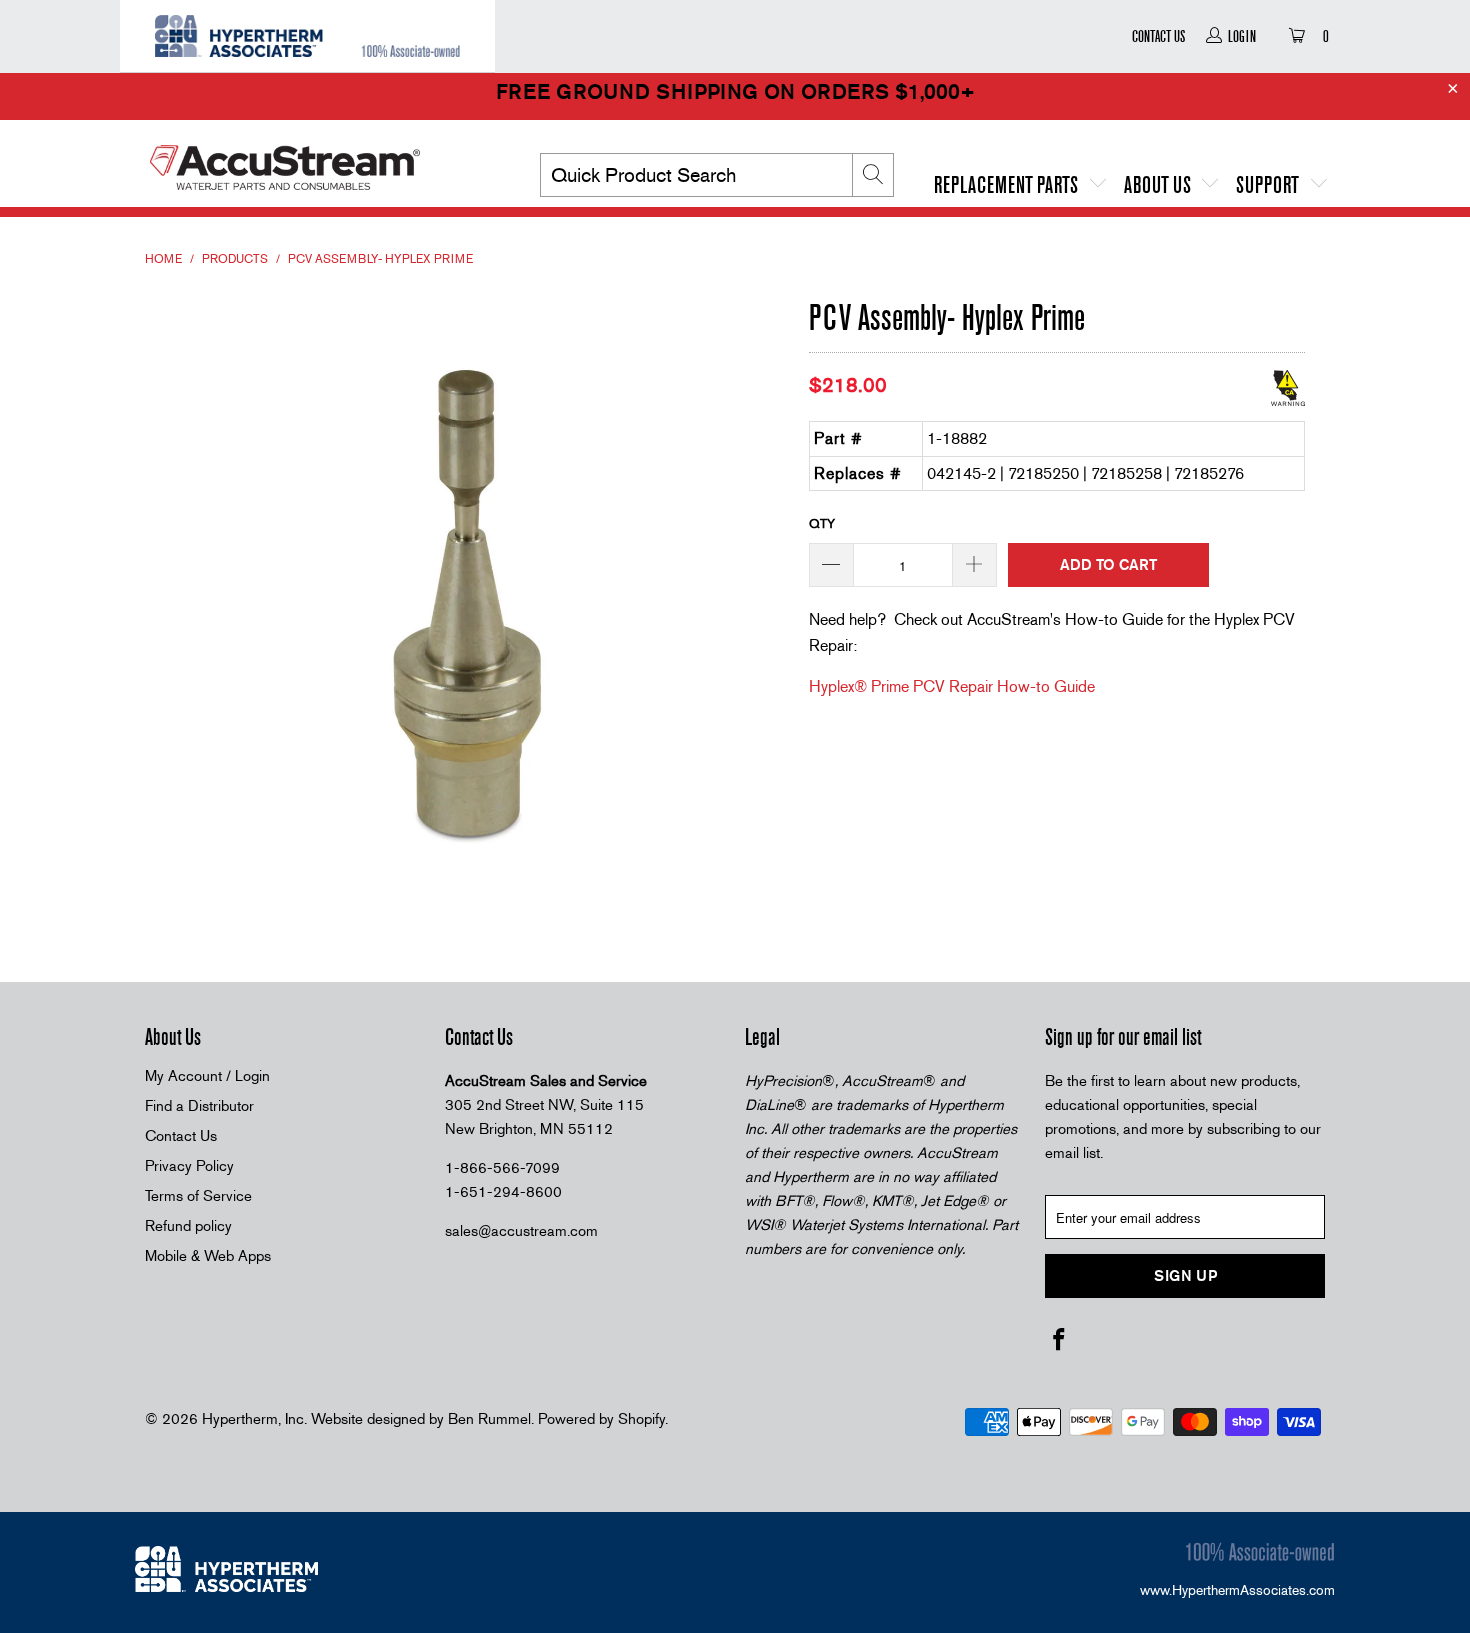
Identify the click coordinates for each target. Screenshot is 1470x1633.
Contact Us (1158, 36)
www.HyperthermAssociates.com (1237, 1590)
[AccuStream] (315, 160)
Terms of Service (198, 1196)
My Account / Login (207, 1076)
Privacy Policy (189, 1166)
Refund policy (188, 1226)
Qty (822, 523)
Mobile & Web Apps (208, 1256)
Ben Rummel (489, 1419)
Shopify (641, 1419)
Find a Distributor (199, 1106)
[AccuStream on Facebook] (1060, 1341)
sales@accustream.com (521, 1231)
